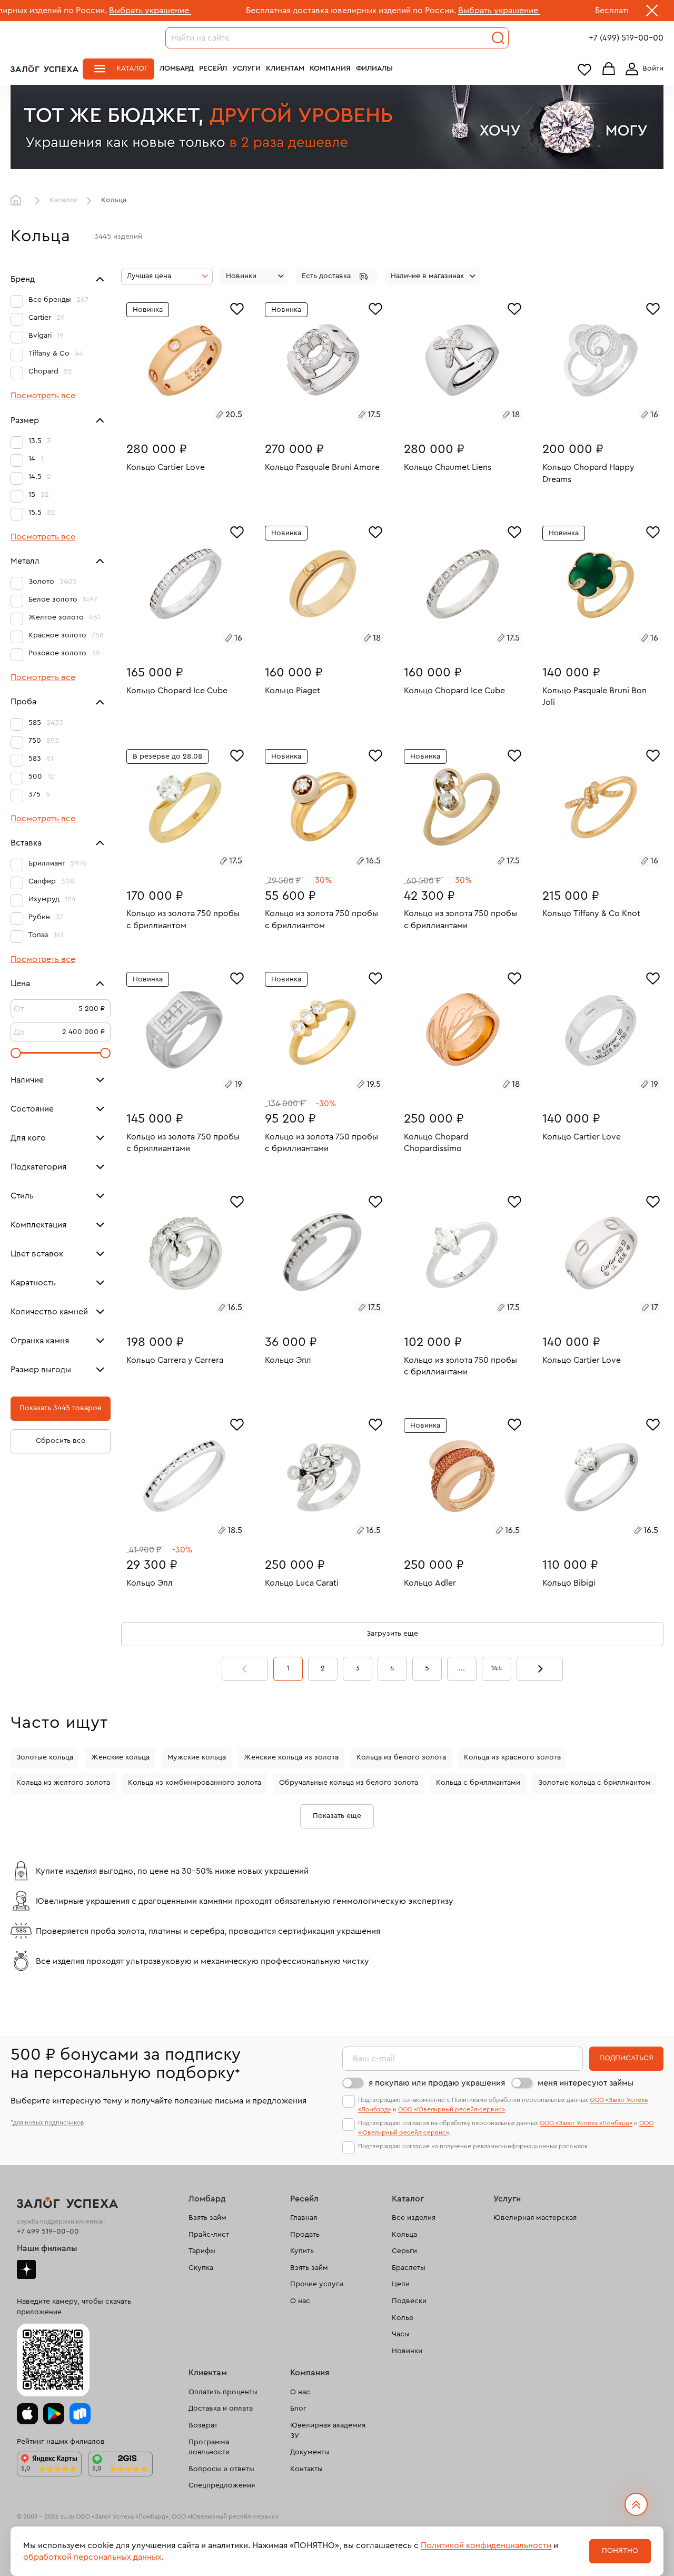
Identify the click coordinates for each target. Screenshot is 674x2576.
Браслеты (409, 2268)
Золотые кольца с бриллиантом (594, 1783)
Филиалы (374, 68)
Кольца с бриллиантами (478, 1783)
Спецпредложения (222, 2485)
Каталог (132, 68)
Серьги (404, 2251)
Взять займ (207, 2218)
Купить (302, 2251)
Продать (305, 2235)
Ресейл (213, 68)
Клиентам (285, 68)
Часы (401, 2334)
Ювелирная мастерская (535, 2218)
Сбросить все (61, 1441)
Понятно (620, 2551)
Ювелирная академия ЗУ (328, 2431)
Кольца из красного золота (512, 1757)
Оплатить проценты (223, 2392)
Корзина (609, 69)
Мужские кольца (197, 1757)
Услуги (246, 68)
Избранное (584, 69)
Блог (298, 2408)
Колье (403, 2318)
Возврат (203, 2425)
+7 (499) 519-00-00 (626, 38)
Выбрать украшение (49, 11)
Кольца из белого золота (401, 1757)
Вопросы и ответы (221, 2469)
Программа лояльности (209, 2447)
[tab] (173, 416)
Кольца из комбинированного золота (195, 1783)
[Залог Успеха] (44, 68)
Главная (18, 201)
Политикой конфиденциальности (486, 2545)
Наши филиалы (47, 2248)
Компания (330, 68)
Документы (310, 2452)
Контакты (306, 2469)
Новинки (407, 2351)
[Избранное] (237, 308)
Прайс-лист (209, 2235)
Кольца (404, 2235)
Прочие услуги (317, 2284)
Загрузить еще (392, 1634)
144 (497, 1668)
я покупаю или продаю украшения (437, 2083)
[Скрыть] (652, 13)
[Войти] (642, 69)
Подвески (409, 2301)
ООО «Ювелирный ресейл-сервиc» (452, 2109)
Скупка (201, 2268)
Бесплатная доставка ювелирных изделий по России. (250, 11)
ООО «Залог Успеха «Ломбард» (586, 2123)
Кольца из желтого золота (63, 1783)
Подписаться (626, 2058)
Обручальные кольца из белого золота (349, 1783)
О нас (300, 2301)
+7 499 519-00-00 (48, 2231)
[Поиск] (498, 38)
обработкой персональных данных (92, 2557)
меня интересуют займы (586, 2083)
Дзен (26, 2269)
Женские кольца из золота (291, 1757)
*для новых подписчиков (47, 2122)
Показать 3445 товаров (61, 1409)
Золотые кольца (45, 1757)
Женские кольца (120, 1757)
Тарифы (202, 2251)
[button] (337, 277)
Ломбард (177, 68)
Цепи (401, 2284)
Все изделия (414, 2218)
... (462, 1668)
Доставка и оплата (221, 2408)
